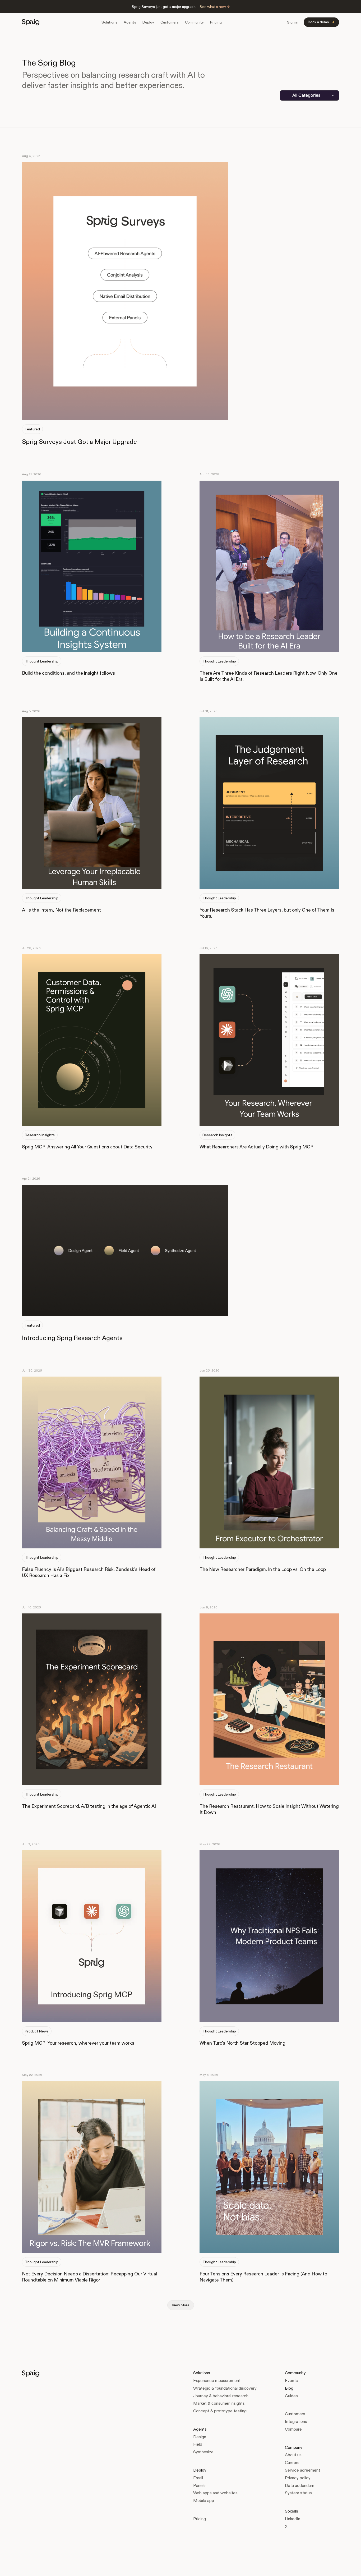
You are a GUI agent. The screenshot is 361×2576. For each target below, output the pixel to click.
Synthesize (203, 2452)
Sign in (293, 22)
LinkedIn (293, 2519)
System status (298, 2493)
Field (198, 2444)
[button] (109, 22)
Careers (292, 2462)
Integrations (296, 2421)
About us (293, 2455)
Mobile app (204, 2501)
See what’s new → (215, 7)
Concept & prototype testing (220, 2411)
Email (198, 2478)
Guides (291, 2396)
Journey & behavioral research (221, 2396)
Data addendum (300, 2485)
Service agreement (302, 2470)
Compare (293, 2429)
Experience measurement (217, 2380)
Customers (170, 22)
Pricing (216, 22)
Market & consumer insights (219, 2403)
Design (200, 2437)
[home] (31, 22)
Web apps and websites (215, 2493)
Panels (199, 2485)
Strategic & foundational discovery (225, 2388)
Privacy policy (298, 2478)
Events (291, 2380)
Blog (289, 2388)
